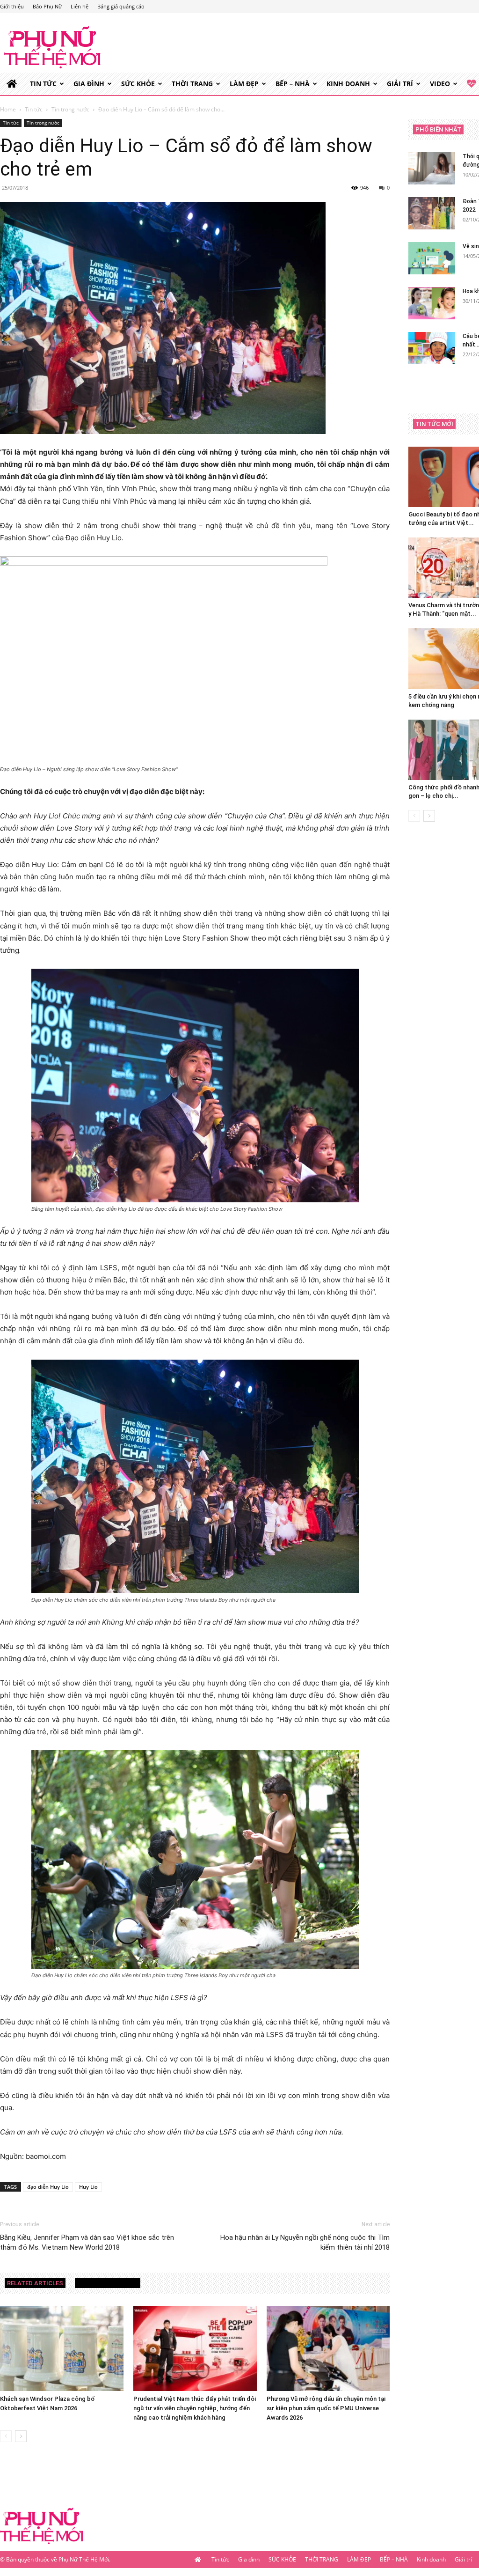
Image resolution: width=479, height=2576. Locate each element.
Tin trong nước (70, 109)
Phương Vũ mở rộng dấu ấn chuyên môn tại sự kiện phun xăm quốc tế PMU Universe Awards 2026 (326, 2408)
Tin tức (43, 84)
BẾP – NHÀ (293, 84)
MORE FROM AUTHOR (108, 2283)
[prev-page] (6, 2436)
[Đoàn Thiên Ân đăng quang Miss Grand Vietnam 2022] (432, 213)
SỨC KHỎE (138, 84)
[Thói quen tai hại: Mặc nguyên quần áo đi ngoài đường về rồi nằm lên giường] (432, 168)
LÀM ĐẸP (244, 84)
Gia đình (89, 84)
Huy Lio (88, 2187)
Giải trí (400, 84)
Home (8, 109)
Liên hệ (80, 6)
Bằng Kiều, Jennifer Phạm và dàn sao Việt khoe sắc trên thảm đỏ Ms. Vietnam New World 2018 (87, 2242)
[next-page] (21, 2436)
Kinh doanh (348, 84)
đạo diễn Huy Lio (48, 2187)
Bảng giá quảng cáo (121, 6)
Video (440, 84)
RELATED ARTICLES (35, 2283)
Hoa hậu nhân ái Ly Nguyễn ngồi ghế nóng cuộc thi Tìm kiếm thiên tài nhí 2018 (305, 2242)
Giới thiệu (12, 6)
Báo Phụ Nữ (47, 6)
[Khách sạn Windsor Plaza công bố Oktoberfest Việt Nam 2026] (62, 2348)
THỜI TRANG (192, 84)
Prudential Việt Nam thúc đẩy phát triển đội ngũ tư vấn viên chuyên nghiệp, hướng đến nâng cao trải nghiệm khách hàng (195, 2408)
